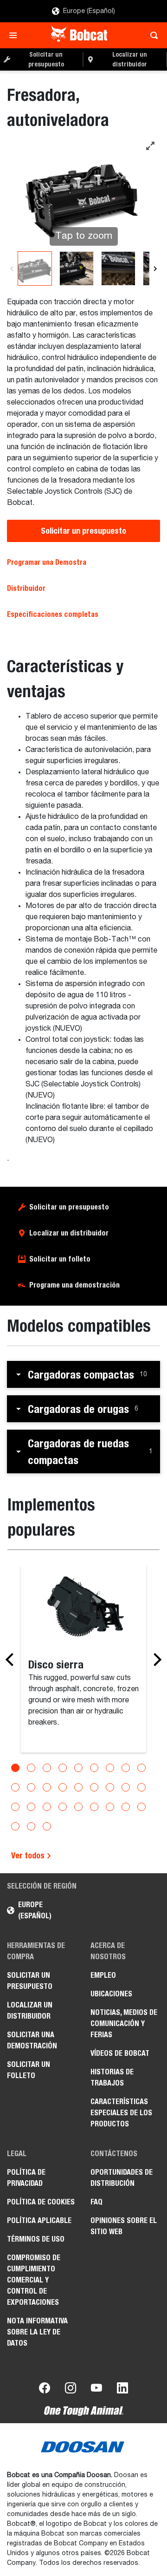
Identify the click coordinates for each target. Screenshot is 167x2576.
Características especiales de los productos (121, 2113)
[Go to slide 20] (31, 1807)
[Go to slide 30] (47, 1826)
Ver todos (29, 1855)
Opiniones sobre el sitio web (124, 2226)
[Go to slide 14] (78, 1787)
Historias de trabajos (112, 2077)
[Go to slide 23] (78, 1807)
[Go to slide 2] (31, 1768)
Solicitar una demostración (32, 2040)
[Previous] (12, 268)
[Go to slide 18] (141, 1787)
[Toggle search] (151, 35)
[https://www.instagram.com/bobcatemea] (71, 2390)
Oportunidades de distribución (122, 2178)
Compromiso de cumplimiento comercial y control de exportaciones (34, 2280)
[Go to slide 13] (63, 1787)
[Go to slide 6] (94, 1768)
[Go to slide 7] (110, 1768)
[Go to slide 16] (110, 1787)
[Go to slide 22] (63, 1807)
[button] (83, 1374)
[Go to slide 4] (63, 1768)
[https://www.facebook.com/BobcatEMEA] (45, 2390)
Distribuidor (26, 588)
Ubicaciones (111, 1994)
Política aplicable (39, 2220)
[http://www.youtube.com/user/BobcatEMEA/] (96, 2390)
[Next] (155, 268)
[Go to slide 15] (94, 1787)
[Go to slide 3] (47, 1768)
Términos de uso (36, 2239)
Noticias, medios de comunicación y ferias (124, 2024)
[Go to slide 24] (94, 1807)
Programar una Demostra (47, 562)
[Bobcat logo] (80, 35)
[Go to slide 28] (15, 1826)
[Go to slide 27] (141, 1807)
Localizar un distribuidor (69, 1233)
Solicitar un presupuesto (83, 531)
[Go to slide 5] (78, 1768)
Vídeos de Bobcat (120, 2053)
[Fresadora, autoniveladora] (35, 268)
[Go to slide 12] (47, 1787)
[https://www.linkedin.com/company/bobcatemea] (122, 2390)
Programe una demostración (74, 1285)
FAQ (96, 2202)
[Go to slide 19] (15, 1807)
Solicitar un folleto (60, 1259)
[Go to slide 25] (110, 1807)
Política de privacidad (26, 2178)
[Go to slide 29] (31, 1826)
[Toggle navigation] (16, 35)
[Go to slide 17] (126, 1787)
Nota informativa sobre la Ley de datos (37, 2332)
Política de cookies (41, 2202)
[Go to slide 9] (141, 1768)
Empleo (103, 1975)
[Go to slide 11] (31, 1787)
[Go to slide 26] (126, 1807)
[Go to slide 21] (47, 1807)
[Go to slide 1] (15, 1768)
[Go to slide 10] (15, 1787)
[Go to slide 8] (126, 1768)
